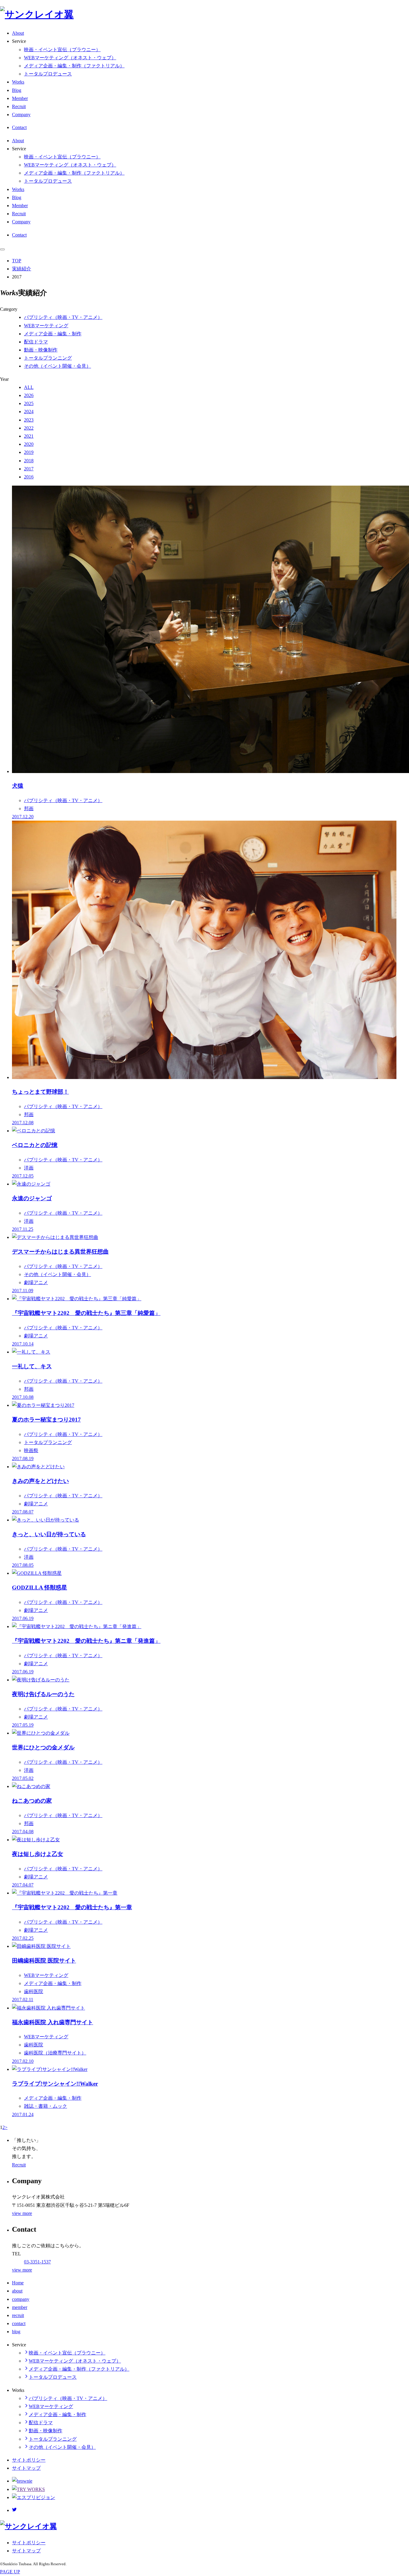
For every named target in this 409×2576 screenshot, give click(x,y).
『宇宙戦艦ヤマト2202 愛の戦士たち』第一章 (72, 1907)
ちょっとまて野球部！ (40, 1092)
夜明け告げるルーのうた (43, 1694)
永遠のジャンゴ (32, 1198)
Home (18, 2283)
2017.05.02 (23, 1778)
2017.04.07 (23, 1885)
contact (19, 2323)
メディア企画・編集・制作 (53, 334)
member (20, 2307)
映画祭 (31, 1450)
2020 (29, 444)
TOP (17, 261)
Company (21, 115)
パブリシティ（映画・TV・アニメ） (63, 317)
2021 (29, 436)
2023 (29, 420)
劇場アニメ (36, 1282)
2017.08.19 (23, 1459)
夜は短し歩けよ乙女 (38, 1854)
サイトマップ (26, 2468)
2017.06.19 (23, 1618)
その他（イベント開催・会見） (57, 366)
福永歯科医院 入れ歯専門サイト (53, 2022)
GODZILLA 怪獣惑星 (40, 1588)
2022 (29, 428)
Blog (17, 90)
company (21, 2299)
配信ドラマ (36, 342)
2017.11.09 (23, 1291)
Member (20, 98)
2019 (29, 452)
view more (22, 2213)
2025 (29, 403)
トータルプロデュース (48, 74)
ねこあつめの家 (32, 1801)
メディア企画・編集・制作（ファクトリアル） (74, 66)
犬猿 (18, 786)
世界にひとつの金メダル (43, 1747)
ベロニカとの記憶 (35, 1145)
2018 (29, 461)
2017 (29, 469)
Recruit (19, 106)
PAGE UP (10, 2572)
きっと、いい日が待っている (49, 1534)
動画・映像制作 (41, 350)
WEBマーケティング (46, 326)
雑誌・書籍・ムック (46, 2106)
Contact (19, 127)
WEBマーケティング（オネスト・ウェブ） (70, 58)
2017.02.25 (23, 1938)
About (18, 33)
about (17, 2291)
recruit (18, 2315)
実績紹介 (22, 269)
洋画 (29, 1168)
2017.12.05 (23, 1176)
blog (16, 2332)
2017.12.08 (23, 1123)
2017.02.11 (23, 2000)
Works (18, 82)
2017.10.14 (23, 1344)
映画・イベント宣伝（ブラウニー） (62, 50)
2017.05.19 (23, 1725)
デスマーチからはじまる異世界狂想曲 (60, 1252)
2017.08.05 (23, 1565)
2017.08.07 (23, 1512)
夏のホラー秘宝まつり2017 (46, 1420)
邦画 (29, 809)
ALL (29, 387)
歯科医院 (34, 1991)
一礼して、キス (32, 1366)
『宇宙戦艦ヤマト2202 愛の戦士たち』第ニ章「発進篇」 (86, 1641)
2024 (29, 412)
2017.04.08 (23, 1832)
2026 (29, 395)
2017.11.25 (23, 1229)
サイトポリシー (29, 2460)
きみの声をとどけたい (40, 1481)
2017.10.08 (23, 1397)
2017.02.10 (23, 2061)
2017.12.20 (23, 817)
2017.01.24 (23, 2114)
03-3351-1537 (37, 2262)
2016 (29, 477)
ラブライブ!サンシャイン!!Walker (55, 2084)
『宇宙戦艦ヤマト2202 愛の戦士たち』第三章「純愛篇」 (86, 1313)
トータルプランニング (48, 358)
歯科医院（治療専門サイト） (55, 2053)
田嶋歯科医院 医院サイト (44, 1961)
